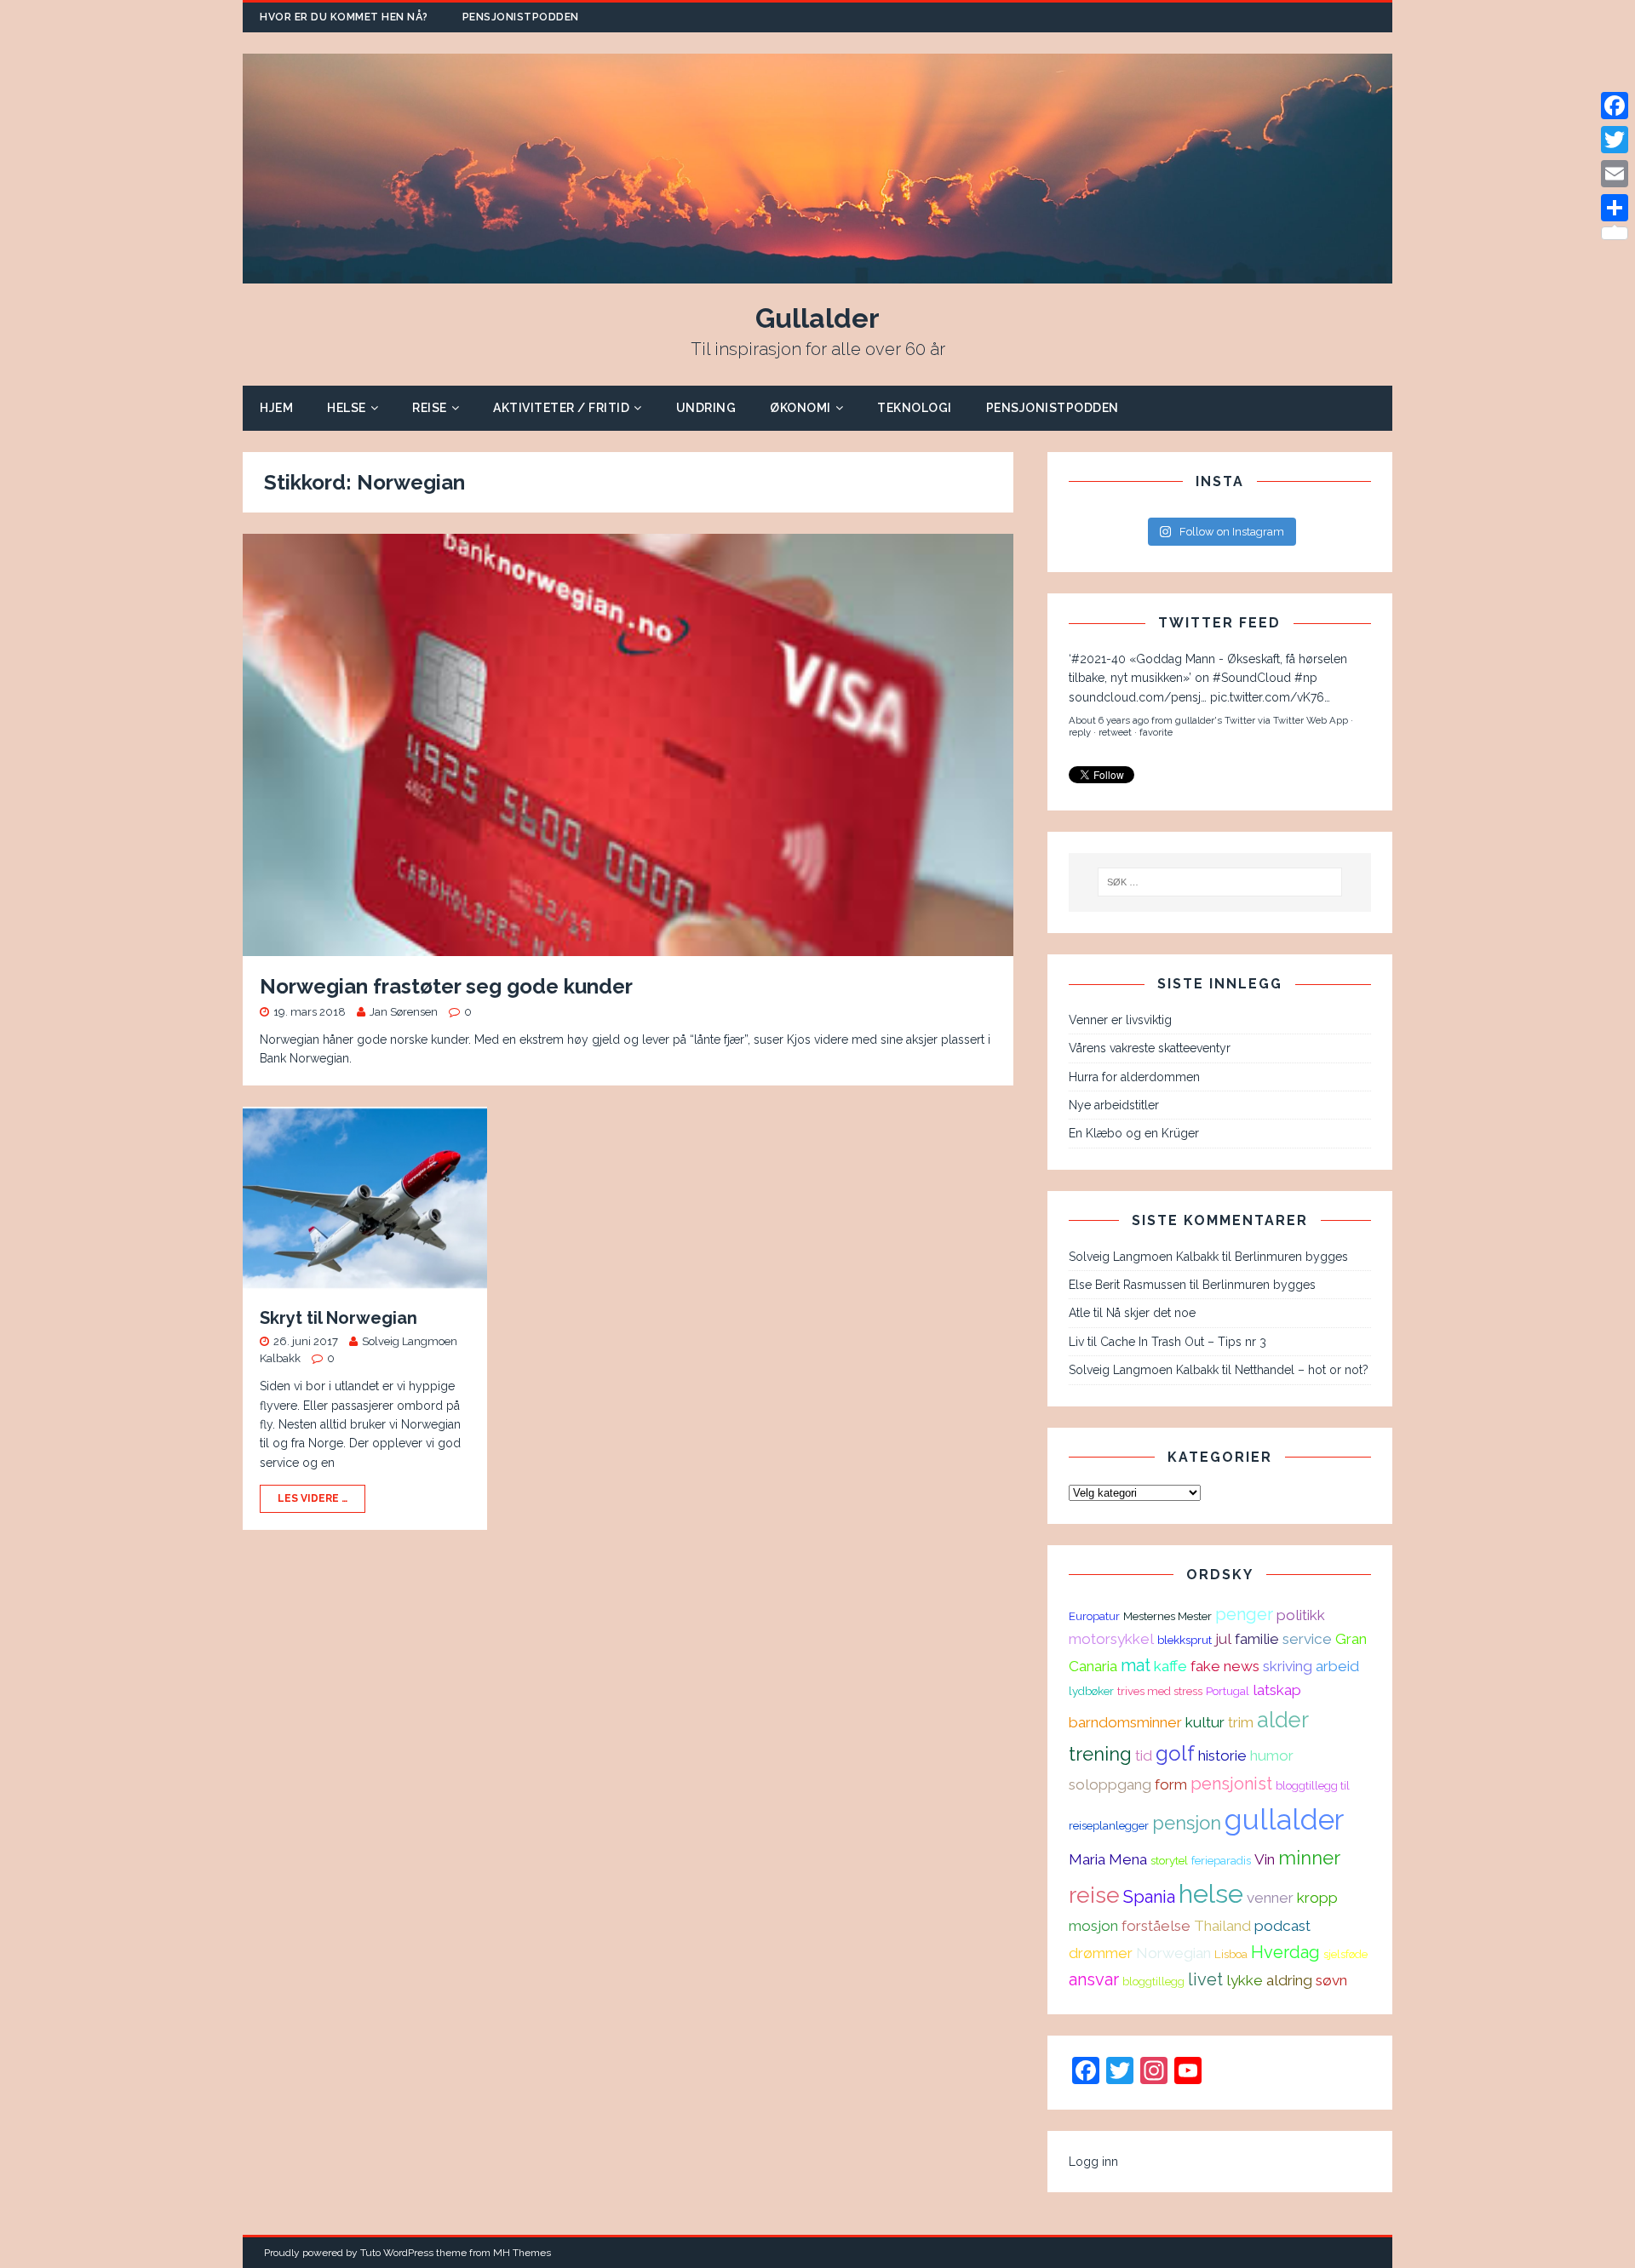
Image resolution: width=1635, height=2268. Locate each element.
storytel (1169, 1860)
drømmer (1101, 1953)
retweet (1115, 666)
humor (1272, 1755)
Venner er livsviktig (1120, 1020)
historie (1222, 1755)
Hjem (276, 408)
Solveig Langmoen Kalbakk (1144, 1257)
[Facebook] (1615, 106)
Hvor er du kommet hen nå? (344, 17)
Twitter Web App (1311, 654)
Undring (706, 408)
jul (1223, 1639)
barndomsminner (1125, 1722)
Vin (1265, 1859)
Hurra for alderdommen (1134, 1077)
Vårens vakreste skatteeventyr (1150, 1048)
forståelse (1156, 1926)
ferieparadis (1221, 1860)
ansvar (1094, 1979)
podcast (1282, 1926)
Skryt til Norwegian (338, 1318)
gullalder (1284, 1820)
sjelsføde (1345, 1954)
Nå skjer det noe (1151, 1313)
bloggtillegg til (1313, 1785)
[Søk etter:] (1220, 882)
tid (1144, 1755)
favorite (1156, 666)
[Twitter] (1615, 140)
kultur (1205, 1722)
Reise (430, 408)
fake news (1225, 1666)
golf (1175, 1753)
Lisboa (1231, 1954)
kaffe (1170, 1666)
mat (1136, 1665)
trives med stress (1160, 1691)
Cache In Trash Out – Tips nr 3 (1183, 1342)
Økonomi (800, 408)
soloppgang (1110, 1784)
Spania (1149, 1897)
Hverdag (1285, 1952)
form (1171, 1784)
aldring (1289, 1980)
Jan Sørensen (404, 1012)
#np (1342, 730)
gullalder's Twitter (1215, 654)
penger (1244, 1614)
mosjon (1093, 1926)
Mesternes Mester (1167, 1616)
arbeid (1337, 1666)
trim (1241, 1722)
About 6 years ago (1109, 654)
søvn (1331, 1980)
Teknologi (915, 408)
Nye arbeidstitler (1114, 1105)
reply (1080, 666)
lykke (1245, 1980)
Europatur (1094, 1616)
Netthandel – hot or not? (1302, 1370)
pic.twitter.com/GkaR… (1271, 748)
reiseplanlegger (1109, 1825)
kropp (1317, 1898)
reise (1094, 1895)
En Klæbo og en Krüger (1134, 1133)
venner (1270, 1898)
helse (1211, 1893)
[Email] (1615, 174)
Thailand (1222, 1926)
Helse (347, 408)
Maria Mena (1108, 1859)
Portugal (1228, 1691)
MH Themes (522, 2253)
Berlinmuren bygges (1291, 1257)
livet (1205, 1979)
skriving (1288, 1666)
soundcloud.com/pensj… (1138, 748)
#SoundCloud (1288, 730)
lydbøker (1091, 1691)
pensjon (1187, 1823)
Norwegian (1173, 1953)
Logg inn (1093, 2162)
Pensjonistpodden (521, 17)
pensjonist (1231, 1784)
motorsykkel (1111, 1639)
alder (1283, 1720)
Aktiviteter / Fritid (561, 408)
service (1307, 1639)
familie (1257, 1639)
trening (1100, 1754)
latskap (1277, 1690)
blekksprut (1185, 1640)
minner (1309, 1858)
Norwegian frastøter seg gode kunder (446, 986)
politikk (1301, 1615)
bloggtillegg (1153, 1981)
